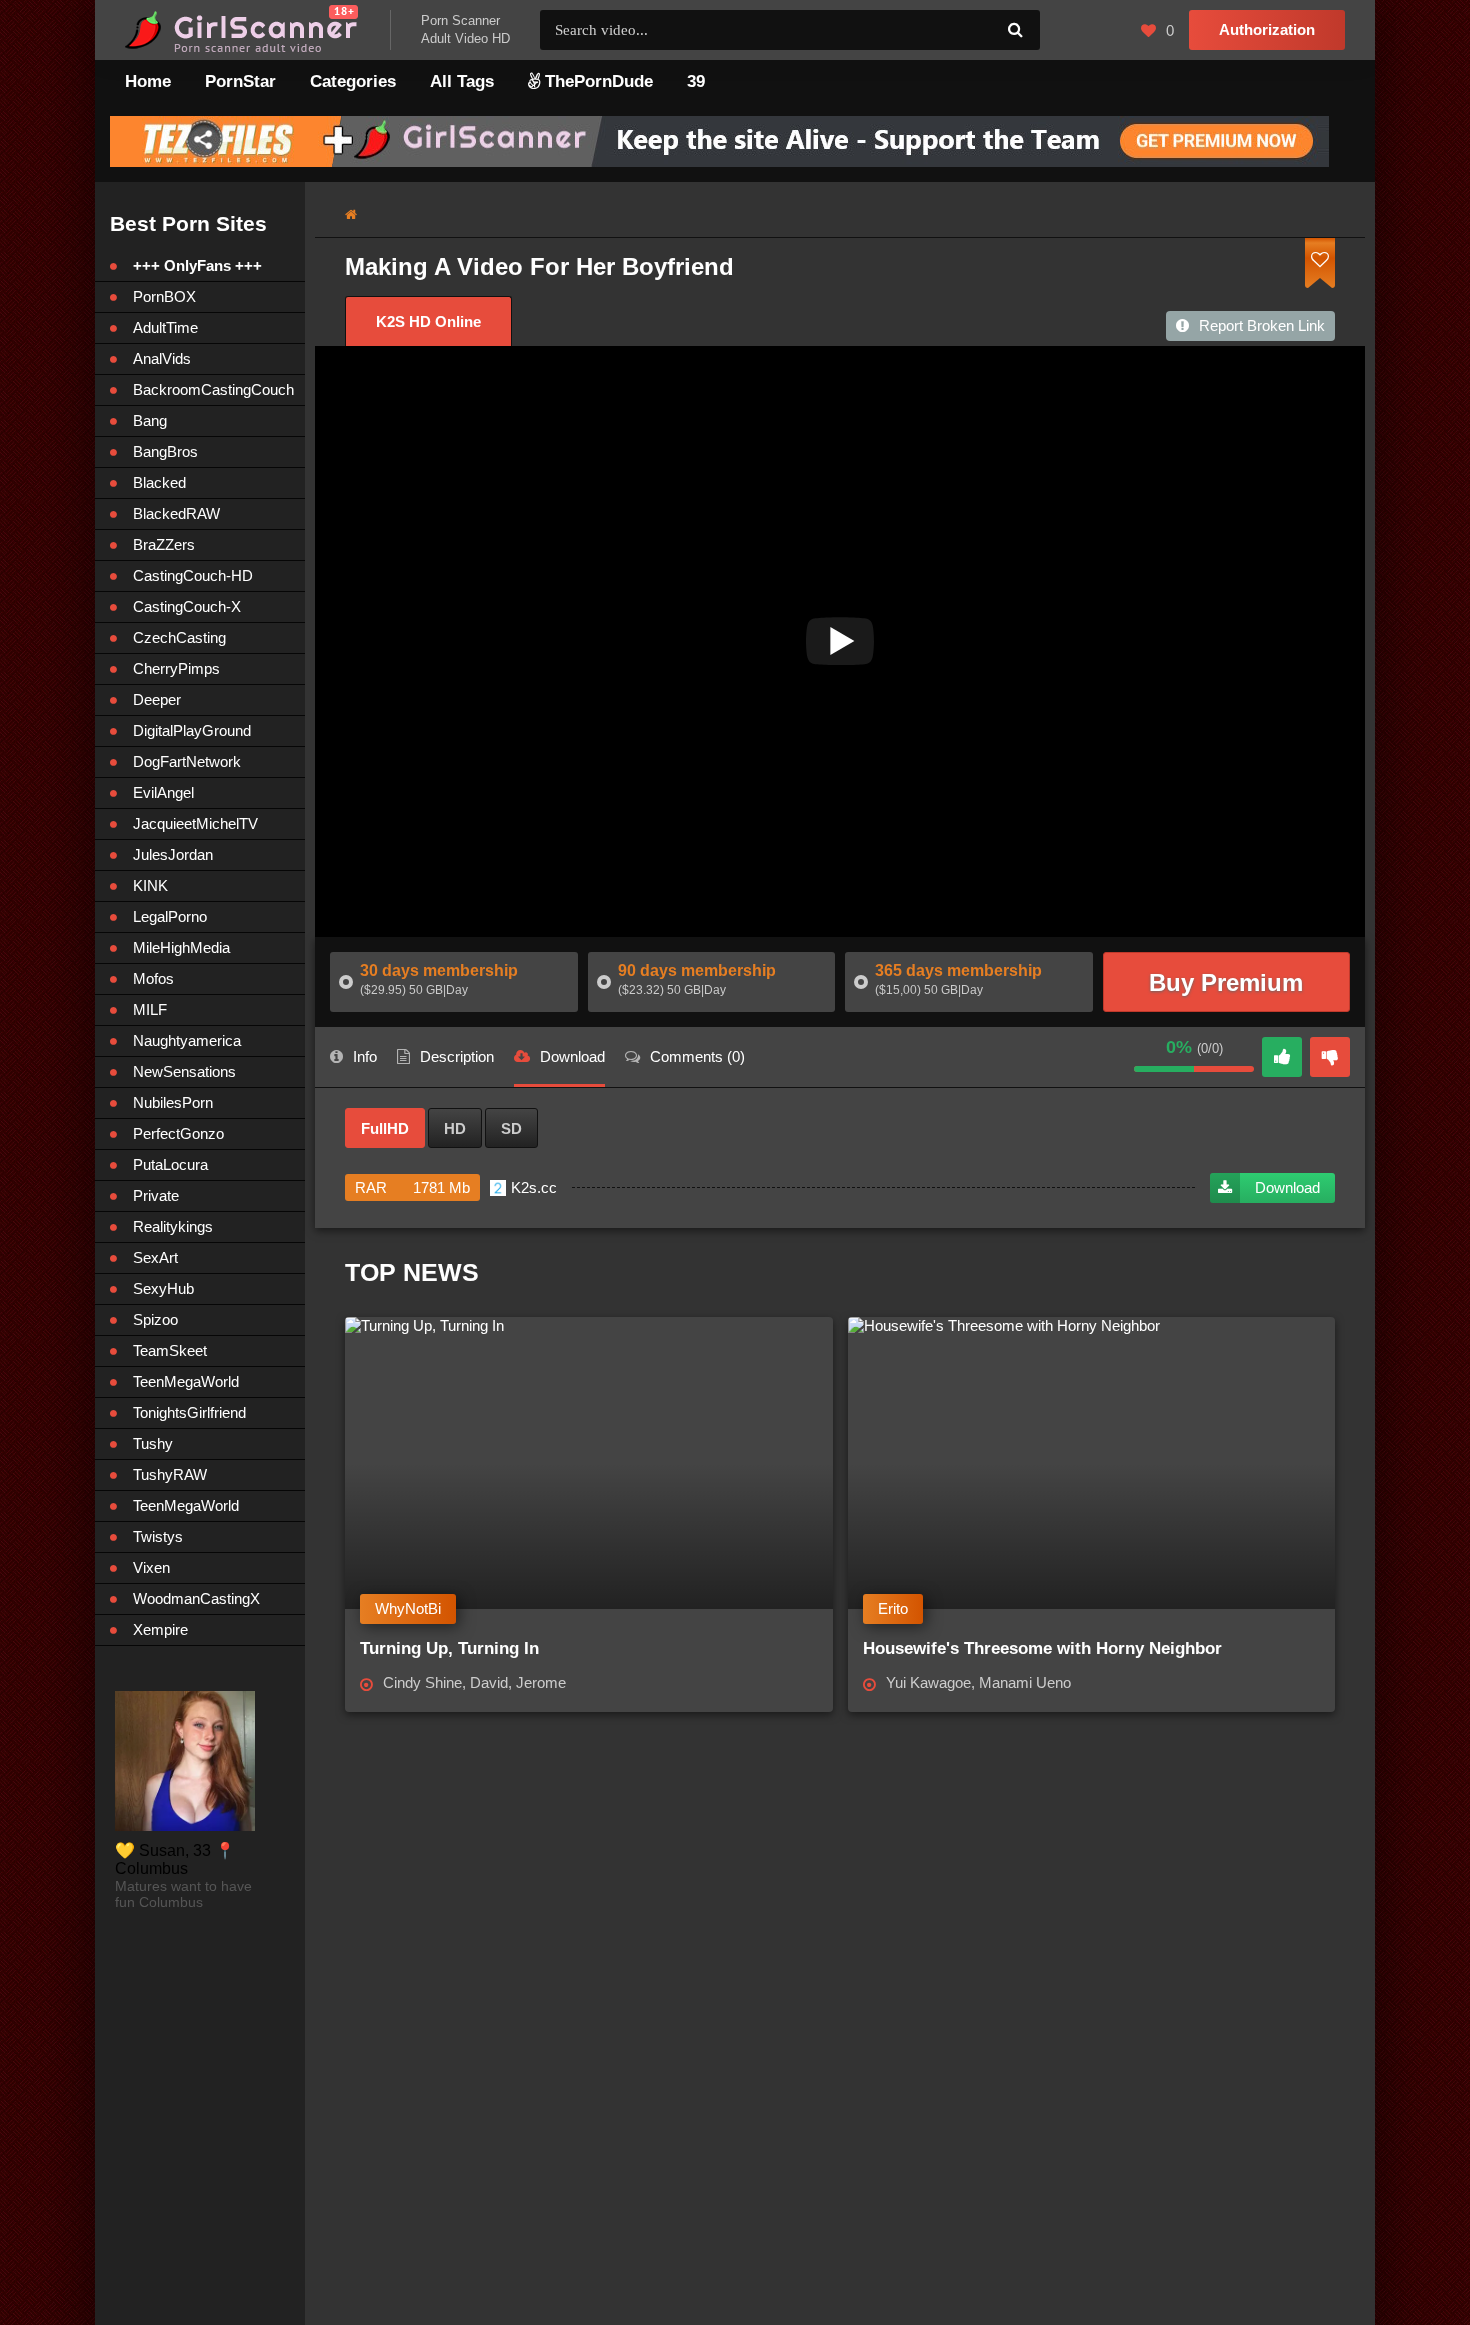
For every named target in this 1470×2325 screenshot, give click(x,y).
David (489, 1682)
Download (1287, 1187)
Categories (353, 81)
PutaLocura (170, 1164)
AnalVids (162, 358)
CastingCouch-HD (193, 575)
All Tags (462, 81)
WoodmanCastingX (196, 1598)
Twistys (158, 1536)
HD (455, 1128)
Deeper (157, 699)
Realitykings (173, 1226)
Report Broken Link (1262, 325)
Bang (150, 420)
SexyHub (163, 1288)
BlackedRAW (176, 513)
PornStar (240, 81)
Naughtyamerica (187, 1040)
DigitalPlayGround (192, 730)
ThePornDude (596, 81)
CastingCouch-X (187, 606)
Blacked (159, 482)
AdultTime (165, 327)
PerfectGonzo (178, 1133)
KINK (150, 885)
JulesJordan (173, 854)
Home (148, 81)
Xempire (160, 1629)
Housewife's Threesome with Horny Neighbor (1042, 1648)
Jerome (541, 1682)
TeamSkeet (170, 1350)
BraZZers (164, 544)
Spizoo (155, 1319)
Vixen (151, 1567)
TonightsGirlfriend (189, 1412)
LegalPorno (170, 916)
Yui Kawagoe (928, 1682)
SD (511, 1128)
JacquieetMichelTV (195, 823)
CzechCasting (179, 637)
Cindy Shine (422, 1682)
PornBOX (164, 296)
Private (156, 1195)
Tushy (153, 1443)
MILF (150, 1009)
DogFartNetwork (187, 761)
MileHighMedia (181, 947)
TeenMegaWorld (186, 1381)
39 (696, 81)
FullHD (385, 1128)
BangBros (165, 451)
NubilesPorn (173, 1102)
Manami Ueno (1025, 1682)
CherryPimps (176, 668)
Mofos (153, 978)
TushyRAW (170, 1474)
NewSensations (184, 1071)
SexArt (155, 1257)
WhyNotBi (408, 1608)
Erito (893, 1608)
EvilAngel (163, 792)
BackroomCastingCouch (213, 389)
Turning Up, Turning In (449, 1648)
